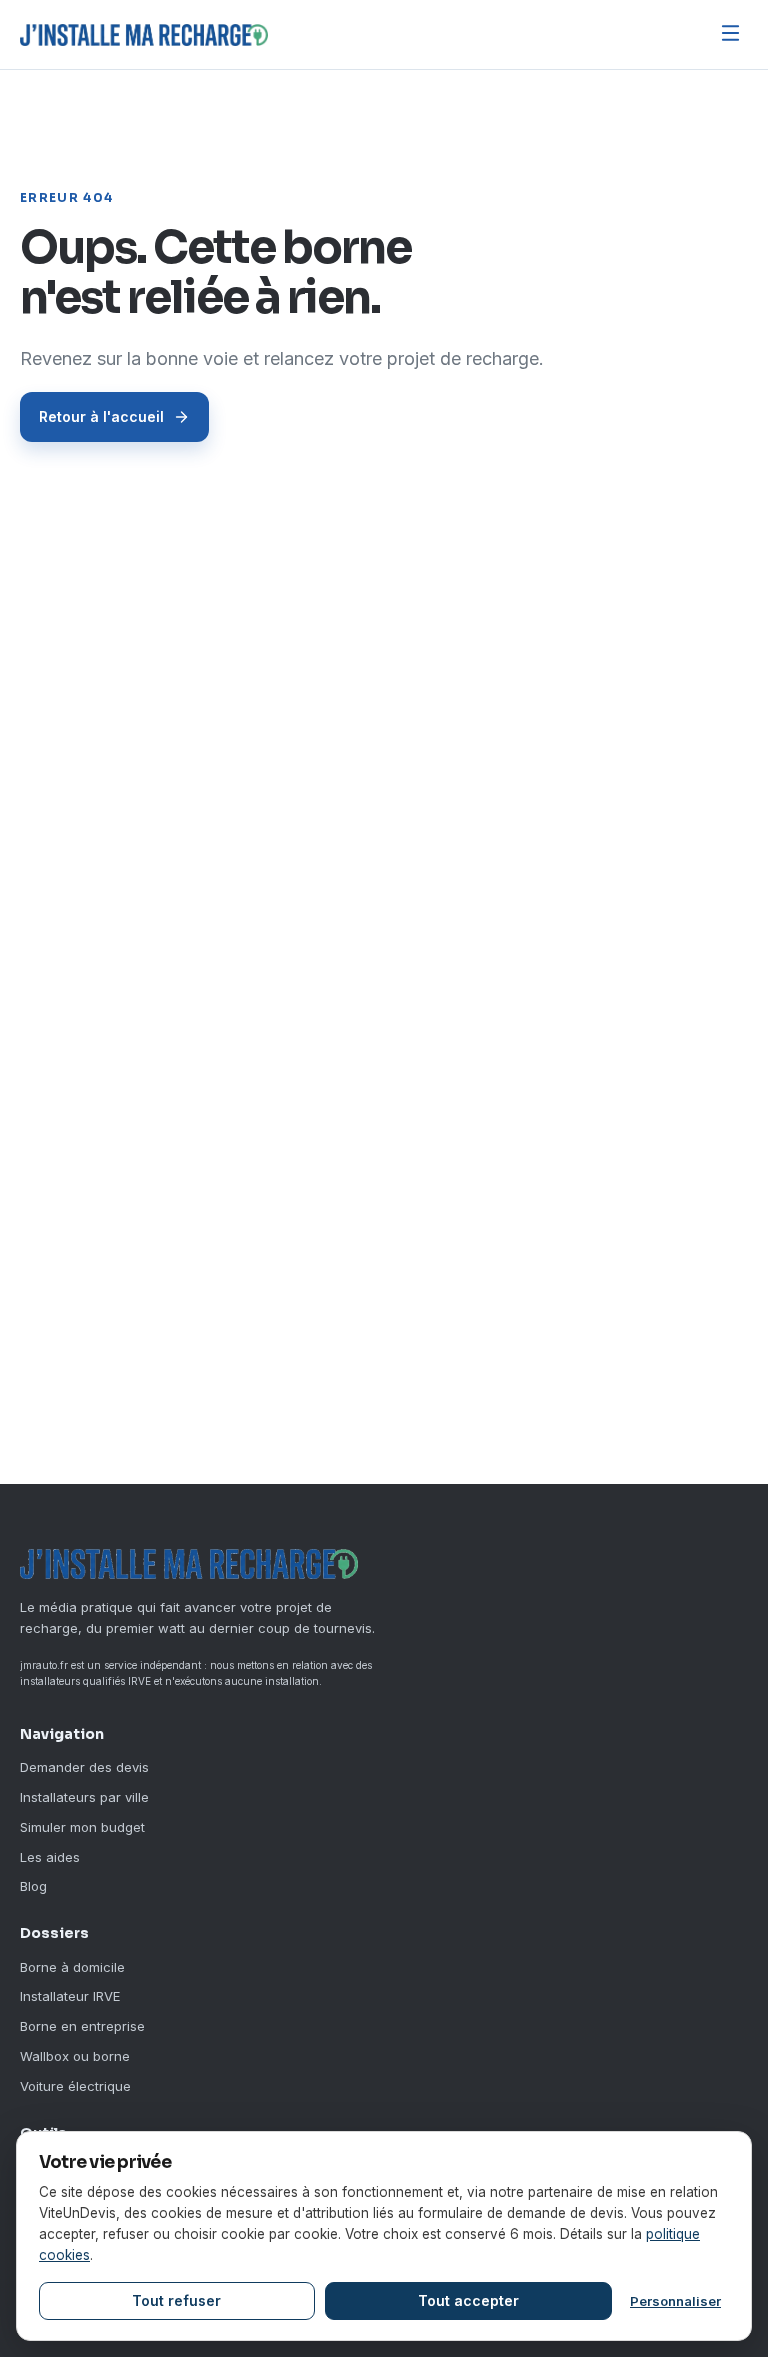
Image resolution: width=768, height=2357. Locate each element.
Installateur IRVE (70, 1996)
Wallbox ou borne (75, 2056)
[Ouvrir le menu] (730, 34)
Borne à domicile (72, 1967)
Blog (33, 1886)
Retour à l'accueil (101, 416)
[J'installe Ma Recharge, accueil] (144, 35)
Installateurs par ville (84, 1797)
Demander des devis (84, 1767)
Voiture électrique (75, 2086)
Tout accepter (468, 2300)
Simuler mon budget (82, 1827)
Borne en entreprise (82, 2026)
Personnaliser (675, 2301)
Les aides (50, 1857)
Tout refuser (176, 2300)
